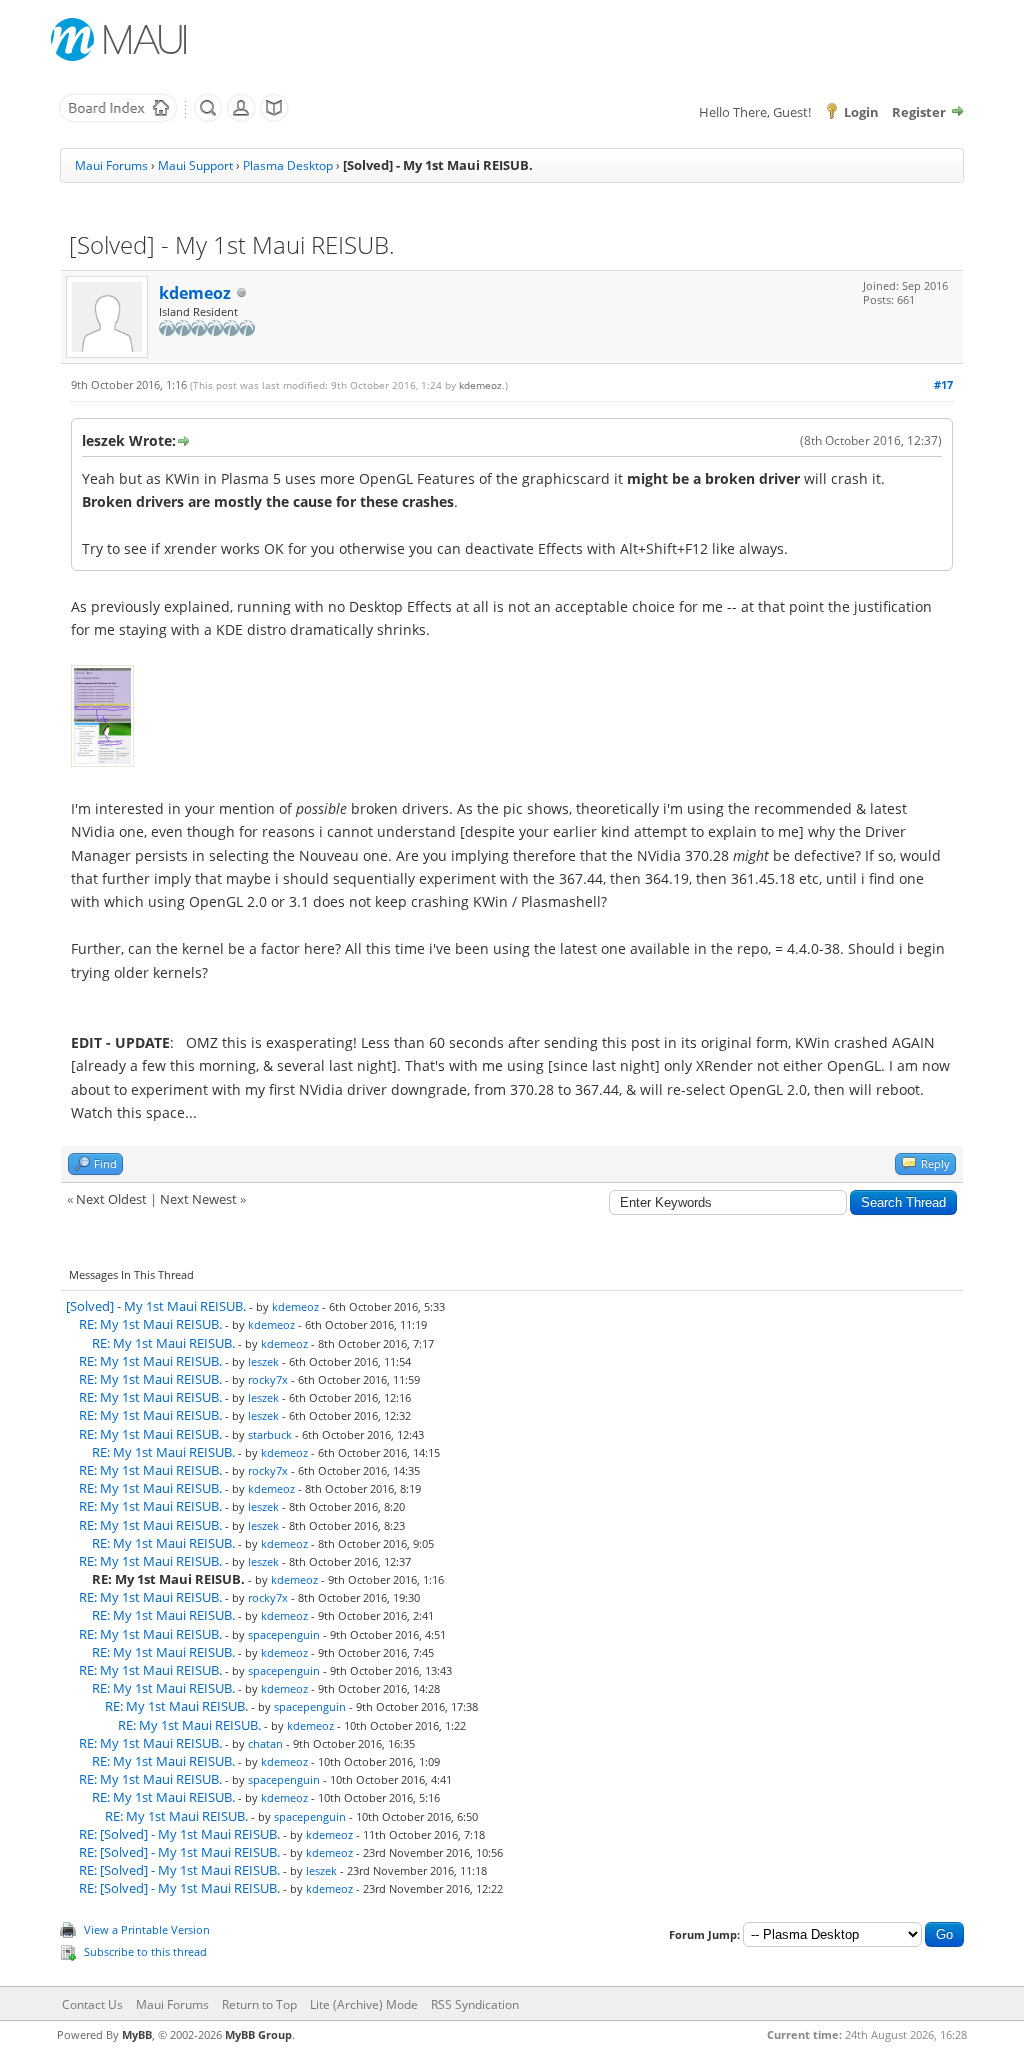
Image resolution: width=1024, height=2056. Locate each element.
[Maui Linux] (121, 39)
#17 (943, 384)
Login (861, 112)
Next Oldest (111, 1199)
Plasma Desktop (288, 165)
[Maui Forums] (118, 118)
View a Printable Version (147, 1929)
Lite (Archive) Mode (364, 2004)
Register (919, 112)
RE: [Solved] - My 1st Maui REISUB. (179, 1834)
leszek (263, 1361)
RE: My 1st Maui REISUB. (150, 1324)
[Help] (274, 118)
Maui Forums (111, 165)
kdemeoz (195, 293)
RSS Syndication (475, 2004)
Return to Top (259, 2004)
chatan (265, 1743)
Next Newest (198, 1199)
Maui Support (195, 165)
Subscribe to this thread (145, 1951)
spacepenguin (284, 1634)
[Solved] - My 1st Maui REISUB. (156, 1306)
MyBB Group (258, 2034)
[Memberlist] (241, 118)
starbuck (270, 1434)
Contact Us (92, 2004)
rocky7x (268, 1379)
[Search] (208, 118)
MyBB (137, 2034)
